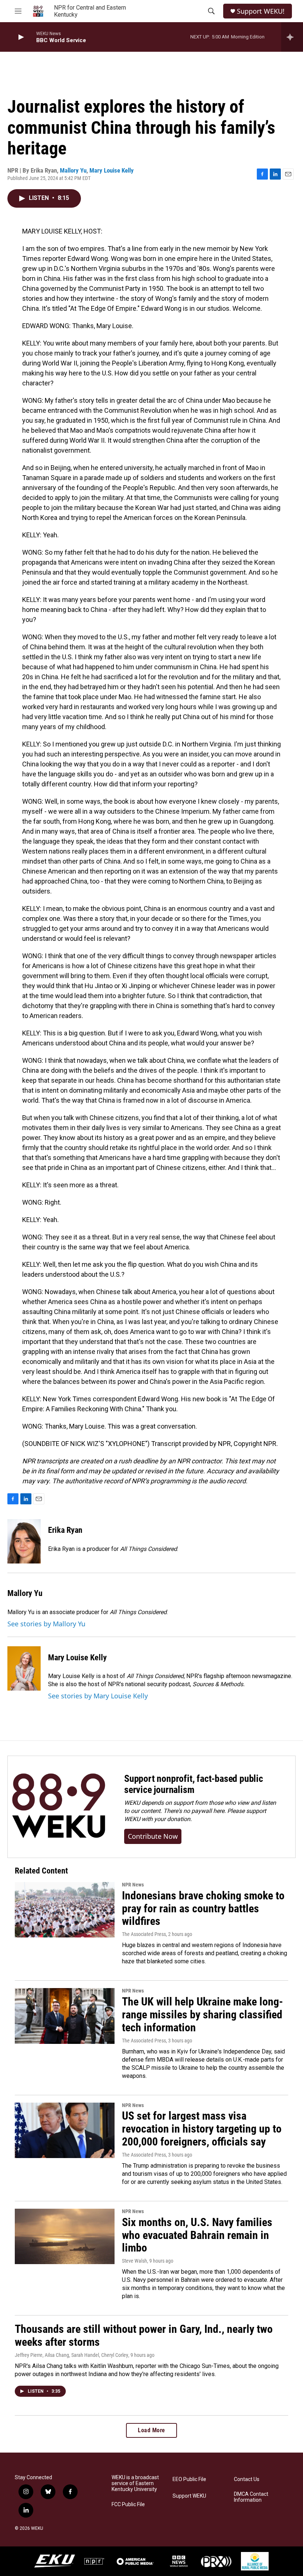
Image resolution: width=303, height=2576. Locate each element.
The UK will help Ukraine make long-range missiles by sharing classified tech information (202, 2014)
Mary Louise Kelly (112, 170)
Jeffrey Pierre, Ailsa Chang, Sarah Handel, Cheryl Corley (72, 2355)
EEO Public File (189, 2479)
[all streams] (292, 37)
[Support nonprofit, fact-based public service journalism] (59, 1807)
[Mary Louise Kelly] (24, 1668)
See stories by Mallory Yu (46, 1624)
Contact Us (247, 2479)
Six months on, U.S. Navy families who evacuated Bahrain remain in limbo (197, 2235)
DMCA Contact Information (251, 2497)
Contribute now (153, 1836)
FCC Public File (128, 2504)
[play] (20, 37)
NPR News (133, 1885)
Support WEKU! (261, 11)
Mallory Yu (73, 170)
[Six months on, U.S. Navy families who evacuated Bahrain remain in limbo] (65, 2236)
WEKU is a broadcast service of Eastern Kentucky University (135, 2483)
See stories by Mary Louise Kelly (98, 1696)
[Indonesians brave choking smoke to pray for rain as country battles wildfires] (65, 1910)
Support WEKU (189, 2496)
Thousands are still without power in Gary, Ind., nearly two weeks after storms (144, 2335)
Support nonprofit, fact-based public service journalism (194, 1784)
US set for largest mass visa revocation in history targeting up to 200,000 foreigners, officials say (202, 2129)
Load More (151, 2430)
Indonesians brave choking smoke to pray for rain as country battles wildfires (203, 1908)
